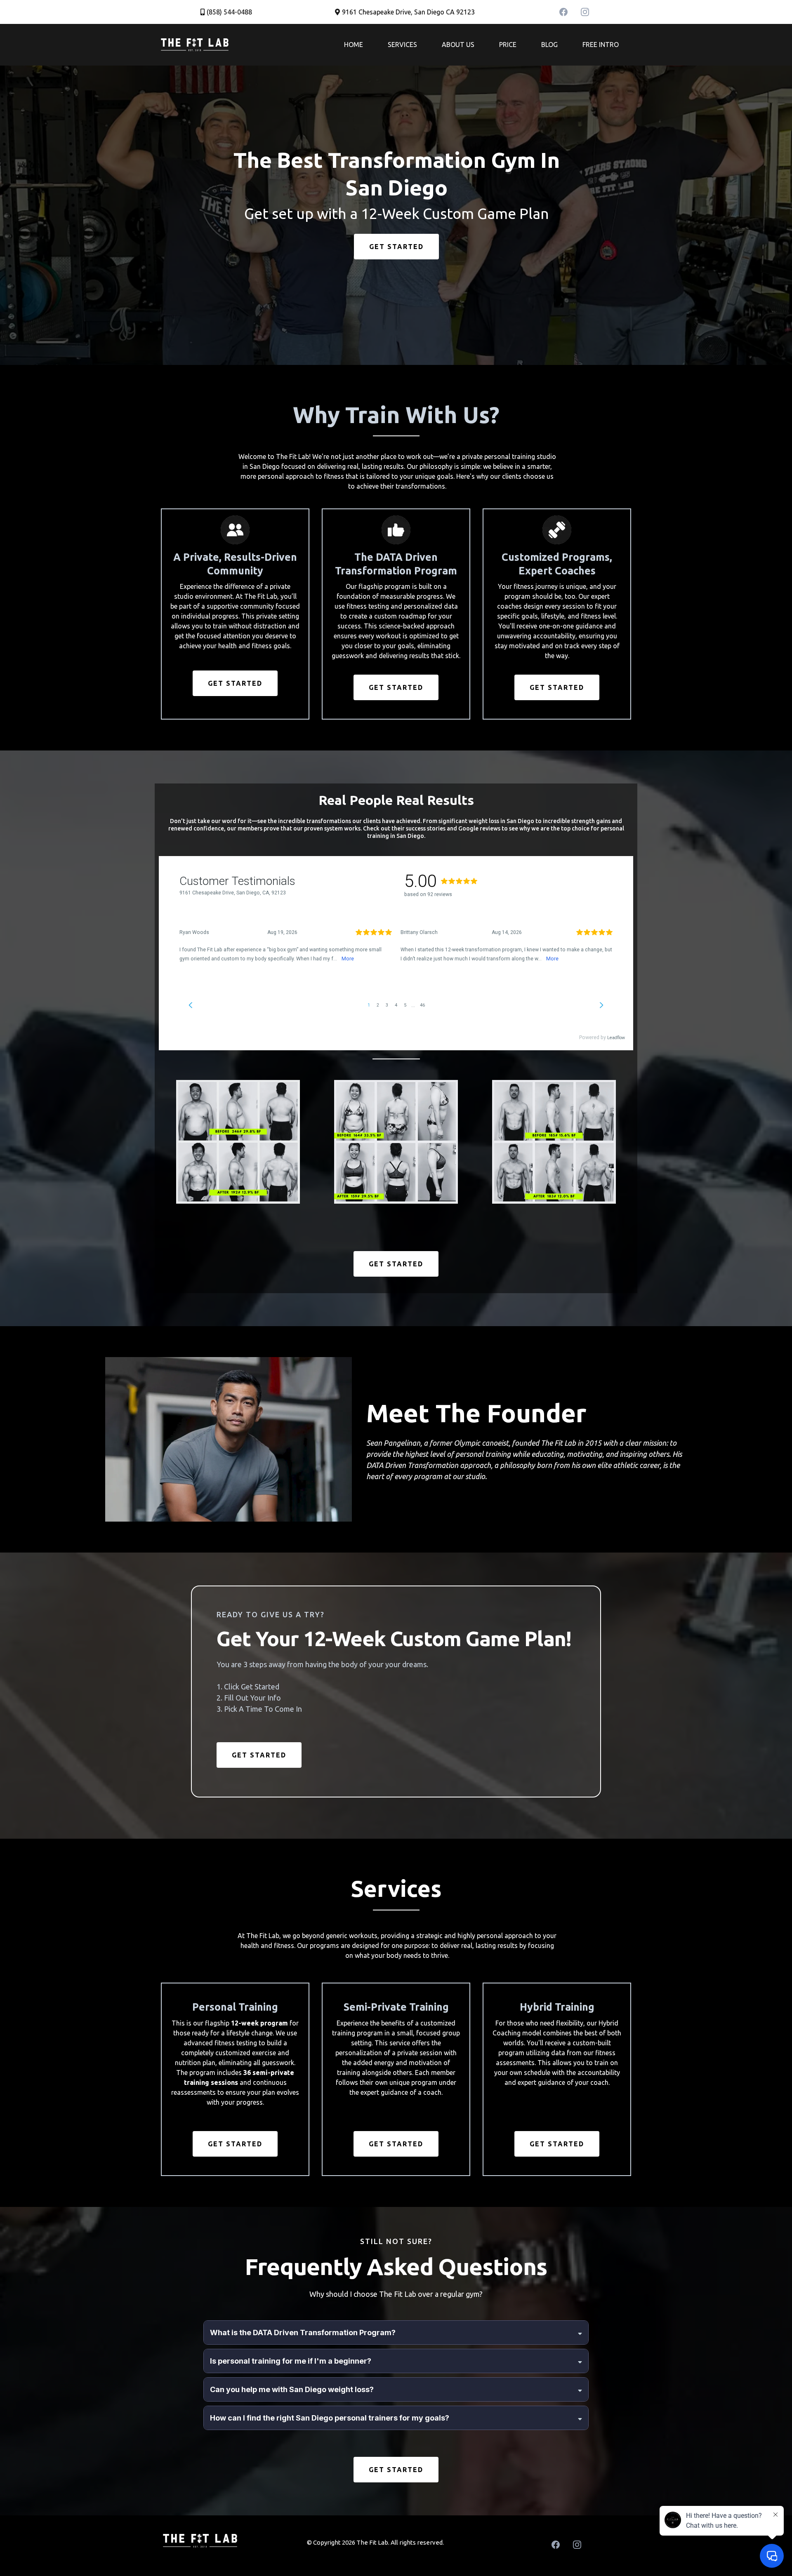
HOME (354, 45)
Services (402, 45)
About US (458, 45)
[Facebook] (563, 12)
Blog (549, 45)
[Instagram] (585, 12)
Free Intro (601, 45)
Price (508, 45)
